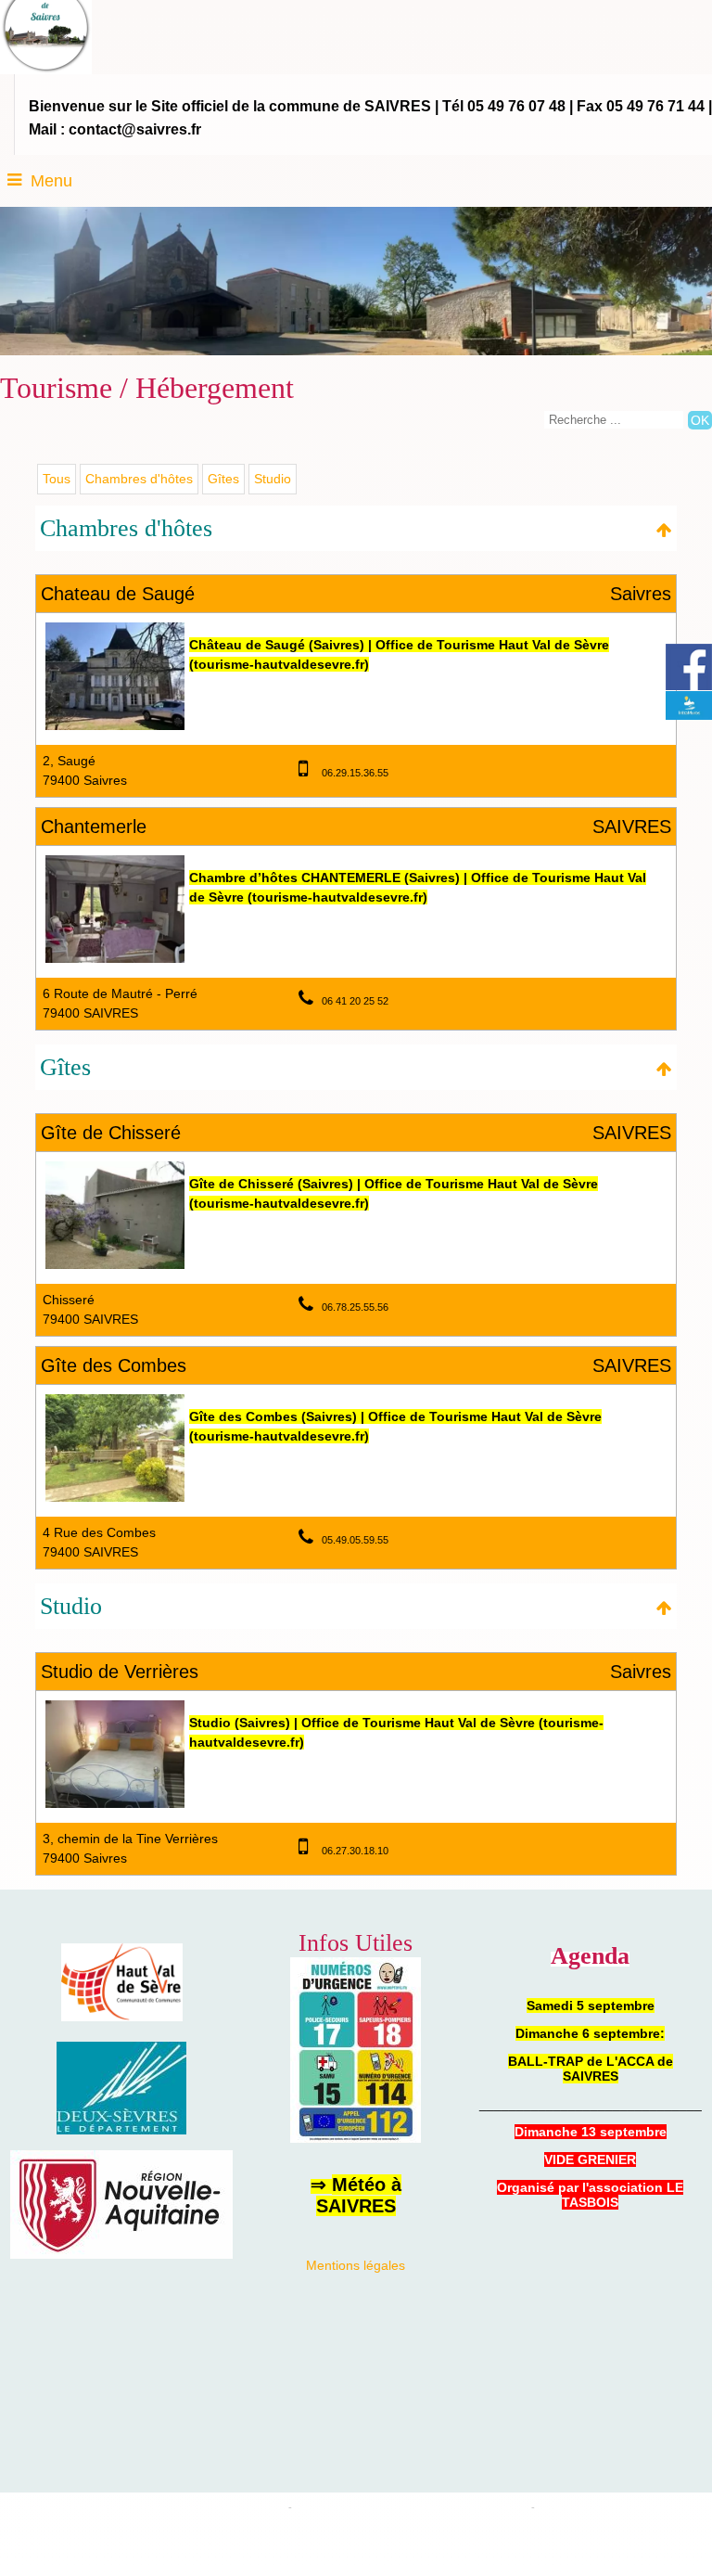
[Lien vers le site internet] (115, 725)
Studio (273, 479)
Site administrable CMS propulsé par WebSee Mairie (412, 2507)
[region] (121, 2254)
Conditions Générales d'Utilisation (613, 2507)
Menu (51, 181)
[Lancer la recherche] (700, 420)
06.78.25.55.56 (355, 1307)
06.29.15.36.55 (355, 773)
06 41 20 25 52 (355, 1001)
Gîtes (223, 479)
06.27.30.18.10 (355, 1851)
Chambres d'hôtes (139, 479)
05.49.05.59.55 (355, 1540)
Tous (57, 479)
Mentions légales (356, 2265)
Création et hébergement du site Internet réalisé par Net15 (155, 2507)
